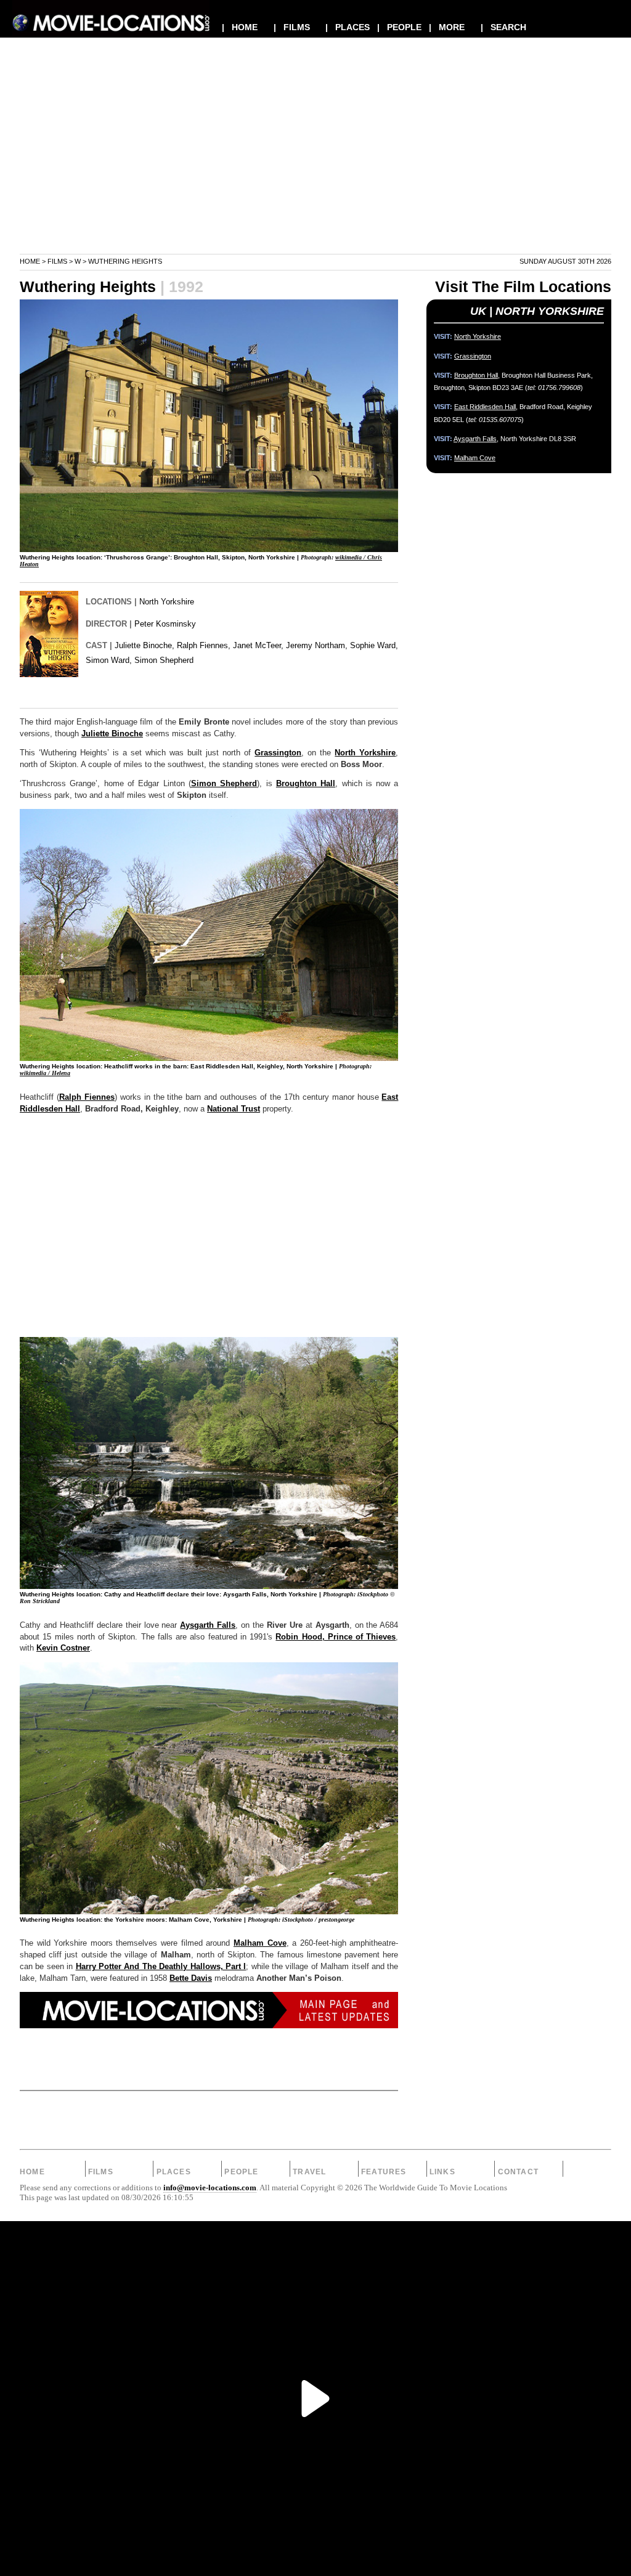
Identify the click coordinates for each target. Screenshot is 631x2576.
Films (57, 261)
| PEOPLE (399, 27)
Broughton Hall (306, 784)
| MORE (447, 27)
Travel (309, 2172)
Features (384, 2172)
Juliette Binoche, (145, 645)
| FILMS (292, 27)
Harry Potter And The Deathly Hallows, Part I (161, 1967)
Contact (518, 2172)
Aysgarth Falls (208, 1625)
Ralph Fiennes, (204, 645)
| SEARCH (503, 27)
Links (442, 2172)
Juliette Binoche (112, 734)
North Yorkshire (167, 602)
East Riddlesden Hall (485, 407)
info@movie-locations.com (210, 2188)
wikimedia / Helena (45, 1073)
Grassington (278, 753)
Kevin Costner (63, 1648)
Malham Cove (260, 1943)
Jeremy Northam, (317, 645)
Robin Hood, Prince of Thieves (336, 1637)
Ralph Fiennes (87, 1097)
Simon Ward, (109, 660)
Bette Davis (191, 1978)
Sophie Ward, (374, 645)
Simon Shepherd (164, 660)
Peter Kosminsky (165, 624)
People (241, 2172)
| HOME (240, 27)
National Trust (234, 1109)
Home (30, 261)
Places (174, 2172)
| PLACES (348, 27)
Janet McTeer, (258, 645)
